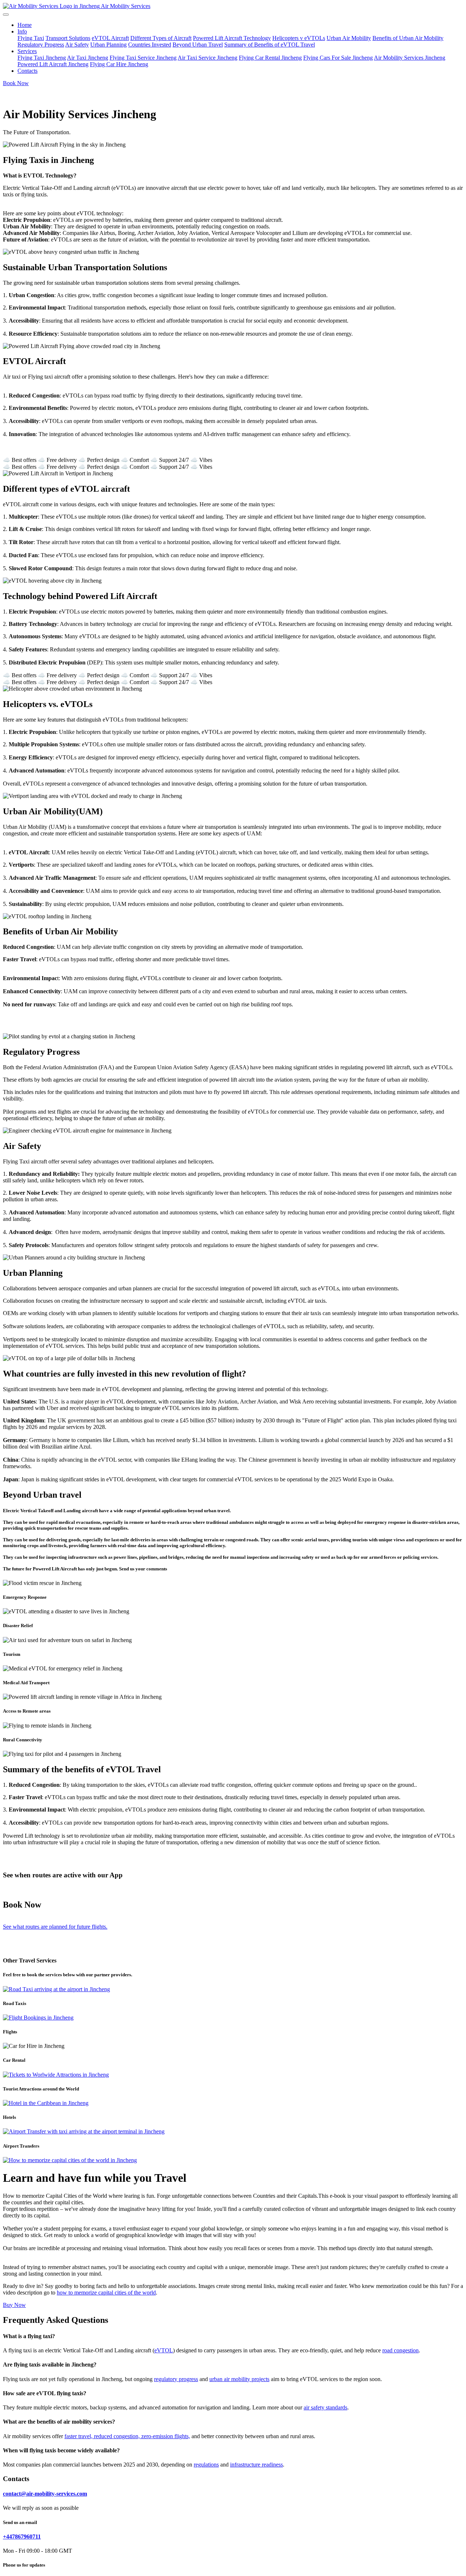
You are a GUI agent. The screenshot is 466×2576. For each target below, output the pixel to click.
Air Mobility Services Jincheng (410, 58)
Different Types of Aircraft (161, 38)
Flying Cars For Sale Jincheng (338, 58)
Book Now (16, 83)
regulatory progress (176, 2379)
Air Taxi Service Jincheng (208, 58)
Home (25, 25)
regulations (206, 2465)
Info (22, 31)
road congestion (400, 2350)
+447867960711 (22, 2537)
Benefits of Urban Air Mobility (408, 38)
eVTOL (164, 2350)
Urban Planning (108, 45)
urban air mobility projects (239, 2379)
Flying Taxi (31, 38)
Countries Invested (150, 45)
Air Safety (77, 45)
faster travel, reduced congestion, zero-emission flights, (127, 2436)
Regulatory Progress (41, 45)
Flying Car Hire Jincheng (119, 64)
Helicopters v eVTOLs (299, 38)
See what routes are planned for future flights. (55, 1927)
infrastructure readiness (256, 2465)
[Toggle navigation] (6, 15)
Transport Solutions (68, 38)
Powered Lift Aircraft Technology (232, 38)
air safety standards (325, 2407)
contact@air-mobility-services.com (45, 2494)
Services (27, 51)
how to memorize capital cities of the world (106, 2293)
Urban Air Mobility (349, 38)
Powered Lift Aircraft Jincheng (53, 64)
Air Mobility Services (126, 6)
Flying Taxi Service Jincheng (143, 58)
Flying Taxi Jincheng (42, 58)
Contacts (27, 71)
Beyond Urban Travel (198, 45)
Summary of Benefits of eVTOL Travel (270, 45)
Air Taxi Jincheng (88, 58)
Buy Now (14, 2305)
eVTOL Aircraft (110, 38)
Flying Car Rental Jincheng (270, 58)
